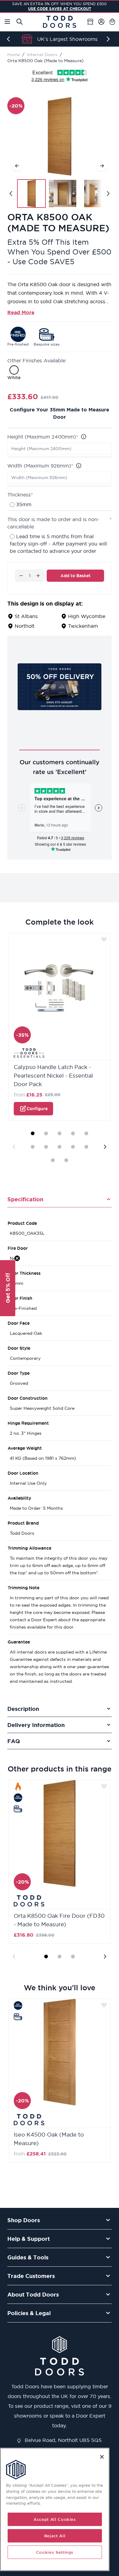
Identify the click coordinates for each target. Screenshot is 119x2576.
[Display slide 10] (86, 1147)
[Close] (102, 2457)
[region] (55, 2509)
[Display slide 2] (46, 1133)
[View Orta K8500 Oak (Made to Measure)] (31, 194)
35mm (24, 504)
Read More (21, 312)
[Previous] (10, 39)
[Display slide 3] (60, 1133)
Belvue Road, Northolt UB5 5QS (62, 2440)
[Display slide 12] (66, 1160)
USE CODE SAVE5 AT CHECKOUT (60, 9)
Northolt (25, 626)
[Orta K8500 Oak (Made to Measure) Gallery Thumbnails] (60, 194)
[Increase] (38, 576)
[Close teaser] (17, 1258)
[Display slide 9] (73, 1147)
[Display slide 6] (33, 1147)
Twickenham (83, 626)
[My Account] (101, 22)
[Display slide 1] (33, 1133)
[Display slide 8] (60, 1147)
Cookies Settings (55, 2552)
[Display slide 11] (53, 1160)
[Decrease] (21, 576)
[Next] (109, 39)
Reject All (55, 2536)
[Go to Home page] (60, 22)
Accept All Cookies (55, 2519)
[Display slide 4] (73, 1133)
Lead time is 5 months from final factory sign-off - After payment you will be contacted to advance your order (58, 544)
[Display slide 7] (46, 1147)
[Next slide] (105, 1147)
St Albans (26, 616)
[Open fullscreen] (60, 136)
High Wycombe (87, 616)
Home (14, 55)
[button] (8, 1288)
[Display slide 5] (86, 1133)
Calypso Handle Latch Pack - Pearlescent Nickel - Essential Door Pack (53, 1076)
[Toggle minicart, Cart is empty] (112, 22)
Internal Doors (42, 55)
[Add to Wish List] (104, 939)
